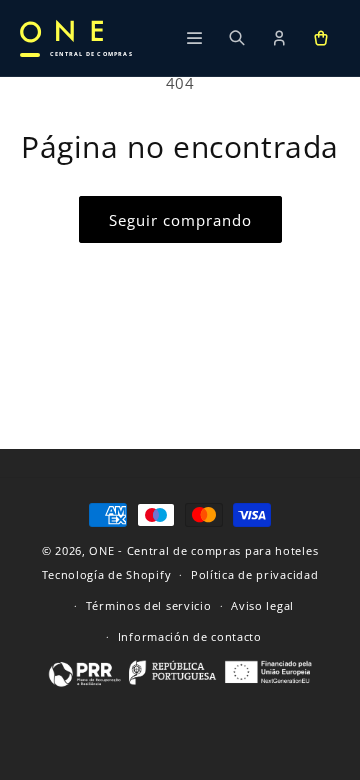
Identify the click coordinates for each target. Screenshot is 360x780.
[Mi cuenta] (279, 38)
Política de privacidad (254, 574)
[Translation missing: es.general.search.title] (237, 38)
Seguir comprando (180, 220)
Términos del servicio (149, 605)
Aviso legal (262, 605)
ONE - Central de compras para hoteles (203, 550)
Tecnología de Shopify (107, 574)
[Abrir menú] (195, 38)
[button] (321, 38)
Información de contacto (190, 636)
